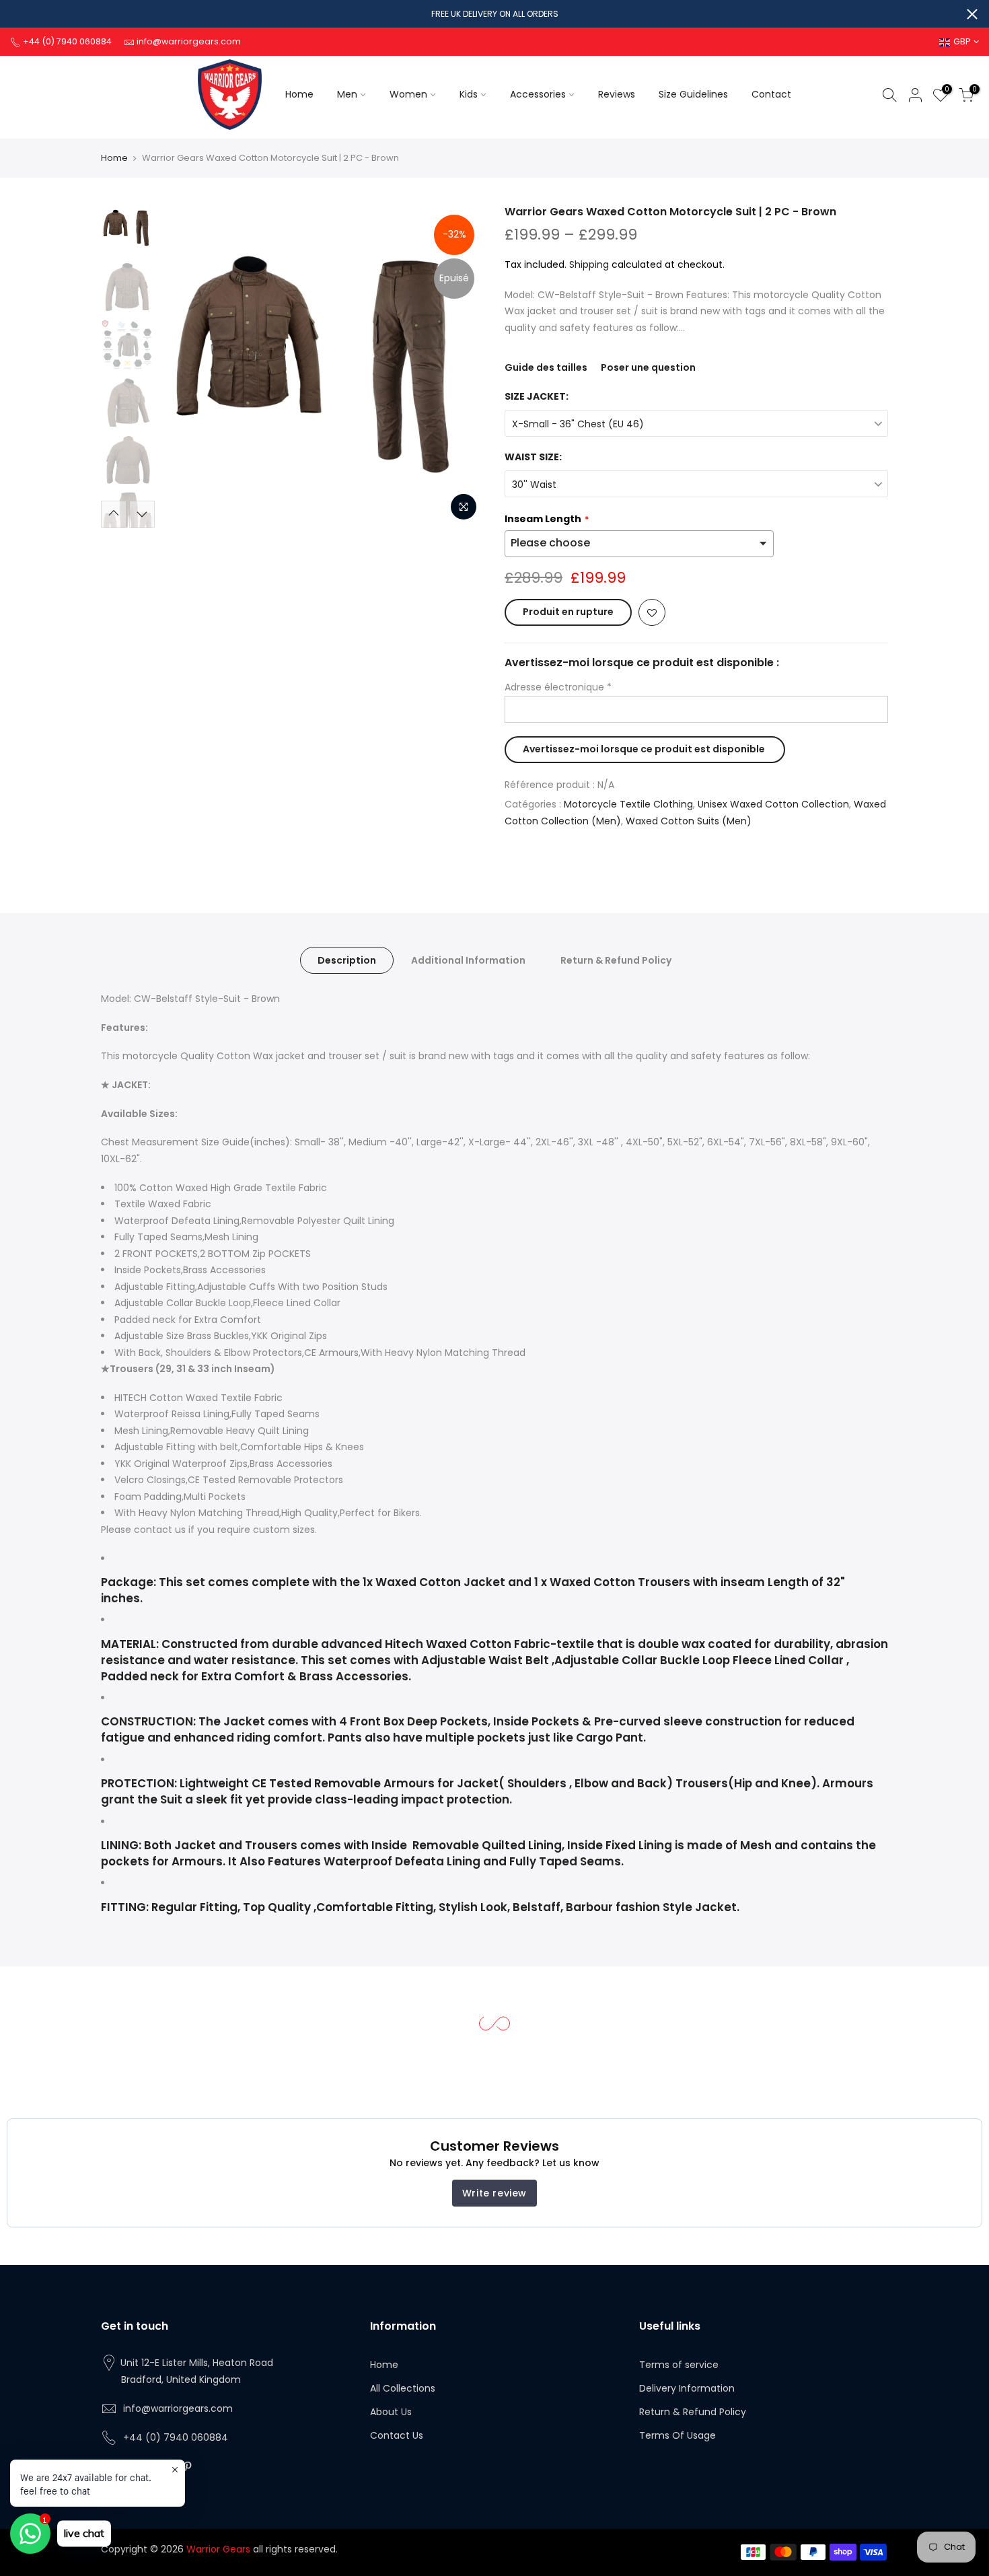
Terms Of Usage (677, 2435)
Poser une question (648, 367)
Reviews (617, 94)
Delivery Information (687, 2388)
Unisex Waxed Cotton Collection (773, 804)
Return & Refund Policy (616, 960)
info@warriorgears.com (178, 2408)
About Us (391, 2412)
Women (408, 94)
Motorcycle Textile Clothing (628, 804)
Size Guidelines (693, 94)
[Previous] (185, 366)
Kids (469, 94)
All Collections (403, 2388)
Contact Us (397, 2435)
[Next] (461, 366)
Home (299, 94)
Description (347, 960)
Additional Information (468, 960)
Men (347, 94)
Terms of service (679, 2365)
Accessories (538, 94)
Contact (771, 94)
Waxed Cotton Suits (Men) (689, 821)
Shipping (589, 264)
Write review (494, 2193)
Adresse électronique (558, 687)
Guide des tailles (546, 367)
